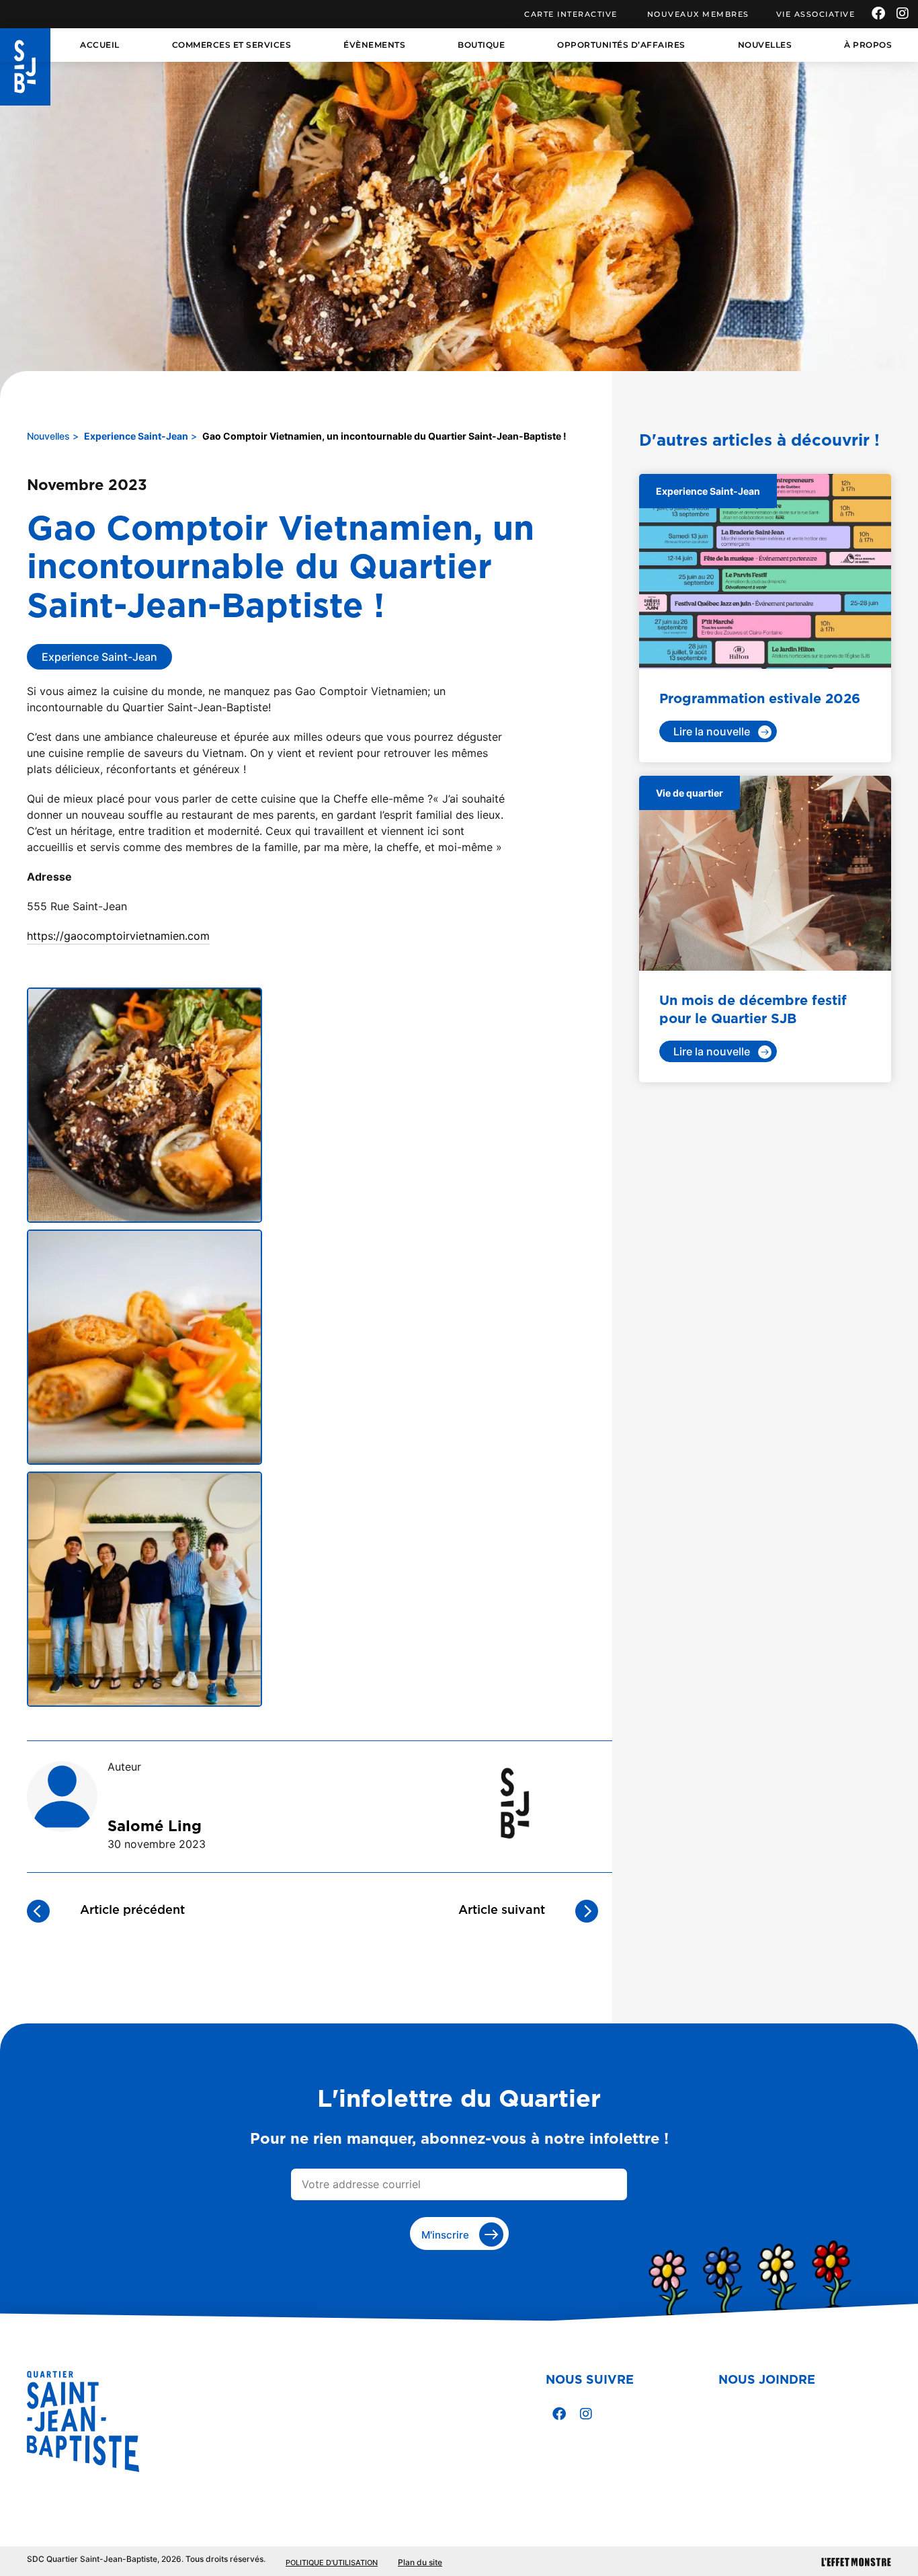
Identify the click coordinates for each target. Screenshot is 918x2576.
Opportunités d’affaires (621, 45)
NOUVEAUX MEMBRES (698, 14)
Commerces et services (232, 45)
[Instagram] (903, 13)
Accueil (100, 45)
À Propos (868, 45)
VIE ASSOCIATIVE (816, 14)
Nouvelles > (53, 436)
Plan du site (420, 2562)
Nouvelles (765, 45)
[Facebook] (878, 13)
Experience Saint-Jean (136, 436)
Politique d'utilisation (332, 2563)
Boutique (481, 45)
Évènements (374, 45)
